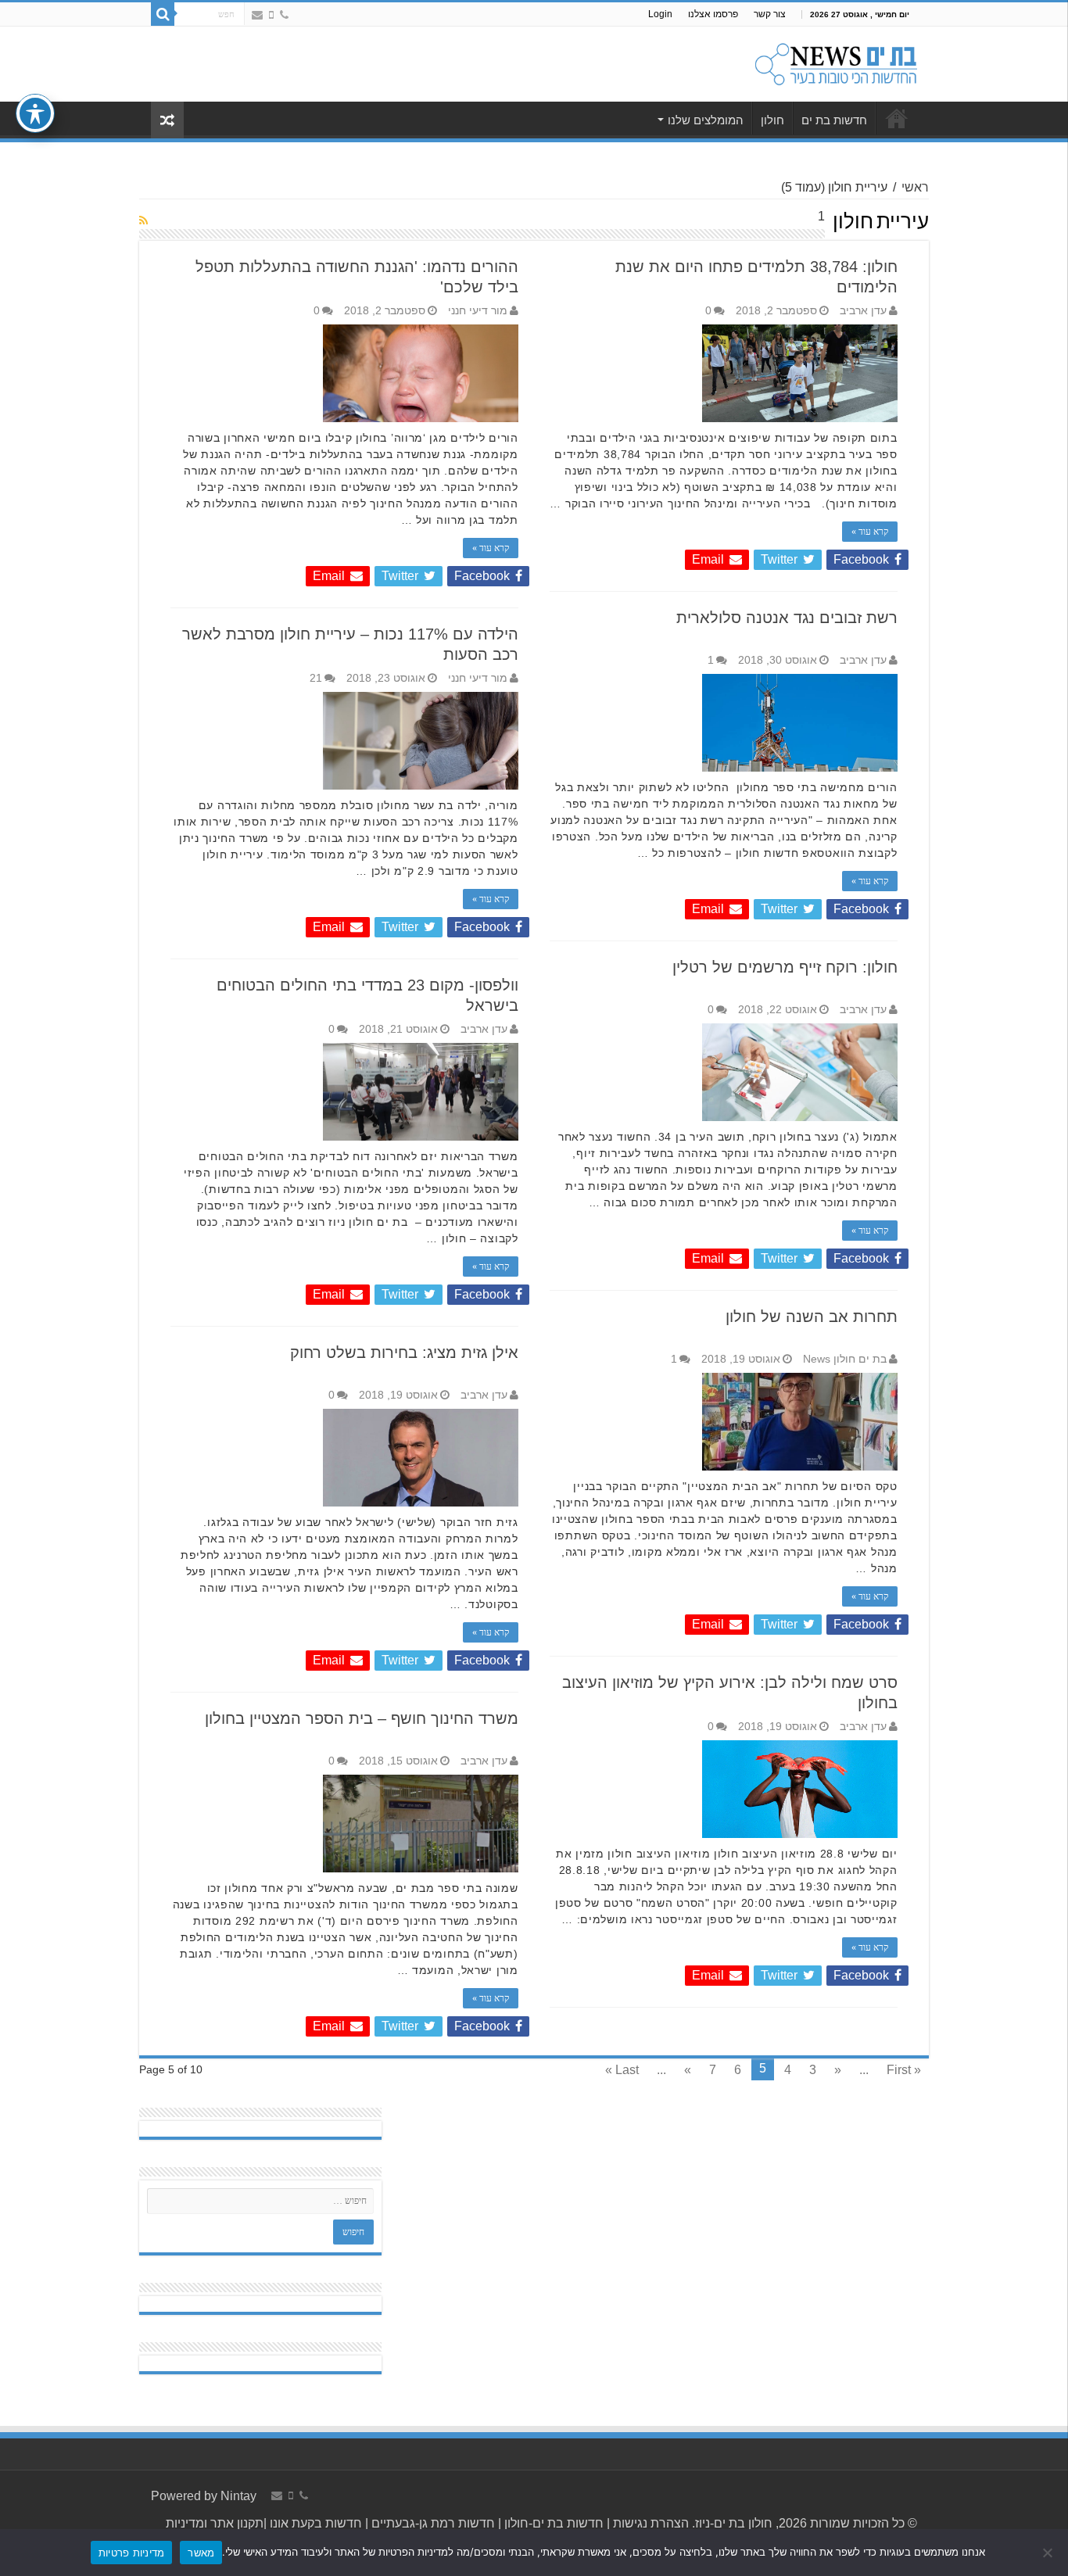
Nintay (238, 2496)
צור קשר (770, 14)
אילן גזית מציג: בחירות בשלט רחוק (404, 1352)
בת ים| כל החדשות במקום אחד (897, 118)
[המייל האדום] (257, 15)
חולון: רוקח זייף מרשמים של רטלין (785, 967)
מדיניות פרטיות (132, 2553)
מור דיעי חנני (478, 311)
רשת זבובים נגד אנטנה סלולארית (787, 618)
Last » (622, 2070)
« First (904, 2070)
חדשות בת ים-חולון (552, 2523)
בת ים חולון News (845, 1359)
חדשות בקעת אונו (316, 2523)
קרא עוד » (870, 532)
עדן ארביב (863, 311)
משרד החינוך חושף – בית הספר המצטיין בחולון (362, 1718)
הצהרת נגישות (649, 2523)
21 (316, 678)
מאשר (201, 2553)
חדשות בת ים (834, 120)
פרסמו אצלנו (713, 14)
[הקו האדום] (271, 15)
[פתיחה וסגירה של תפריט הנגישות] (35, 113)
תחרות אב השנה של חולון (812, 1317)
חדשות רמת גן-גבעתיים (432, 2523)
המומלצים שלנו (706, 120)
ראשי (915, 187)
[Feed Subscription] (143, 220)
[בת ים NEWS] (835, 61)
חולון (772, 120)
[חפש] (163, 14)
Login (660, 14)
